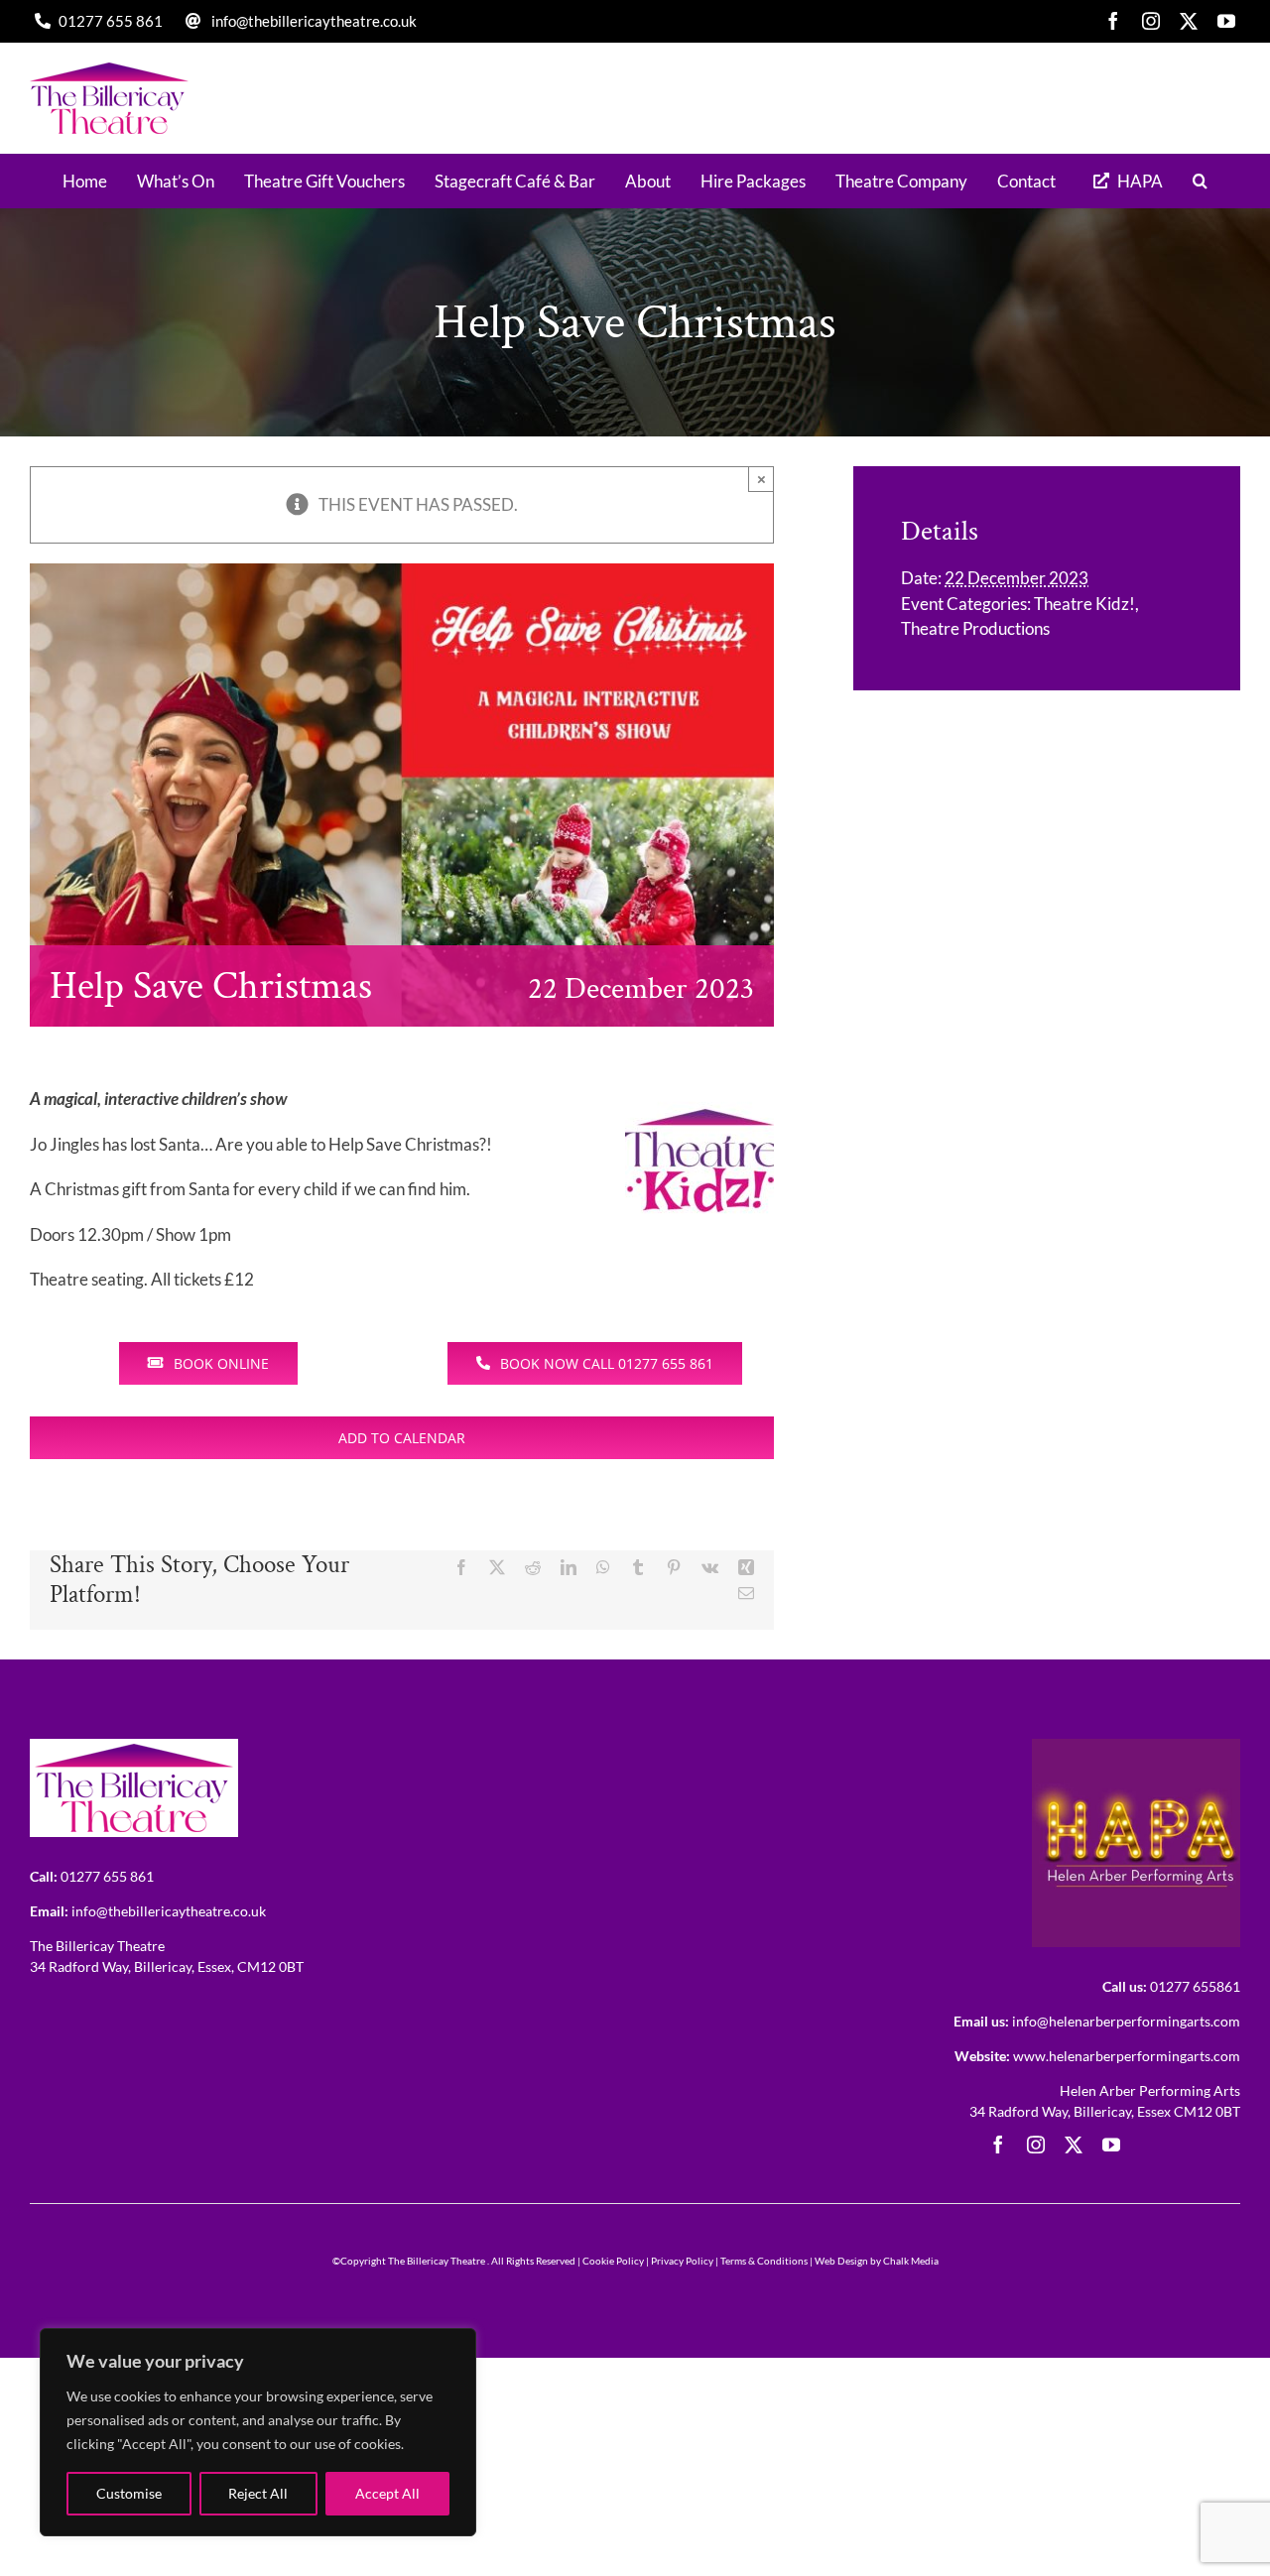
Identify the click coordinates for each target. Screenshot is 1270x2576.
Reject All (258, 2493)
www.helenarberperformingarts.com (1127, 2056)
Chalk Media (911, 2261)
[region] (258, 2432)
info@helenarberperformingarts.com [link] (1126, 2021)
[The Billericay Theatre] (134, 1747)
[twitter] (1189, 21)
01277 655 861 (111, 21)
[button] (1200, 181)
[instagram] (1151, 21)
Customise (129, 2493)
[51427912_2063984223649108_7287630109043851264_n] (1136, 1747)
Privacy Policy (682, 2261)
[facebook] (1113, 21)
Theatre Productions (975, 628)
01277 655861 (1195, 1986)
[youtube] (1226, 21)
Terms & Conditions (764, 2261)
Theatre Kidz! (1084, 604)
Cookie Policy (613, 2261)
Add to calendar (402, 1438)
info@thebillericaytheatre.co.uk (314, 21)
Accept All (387, 2493)
